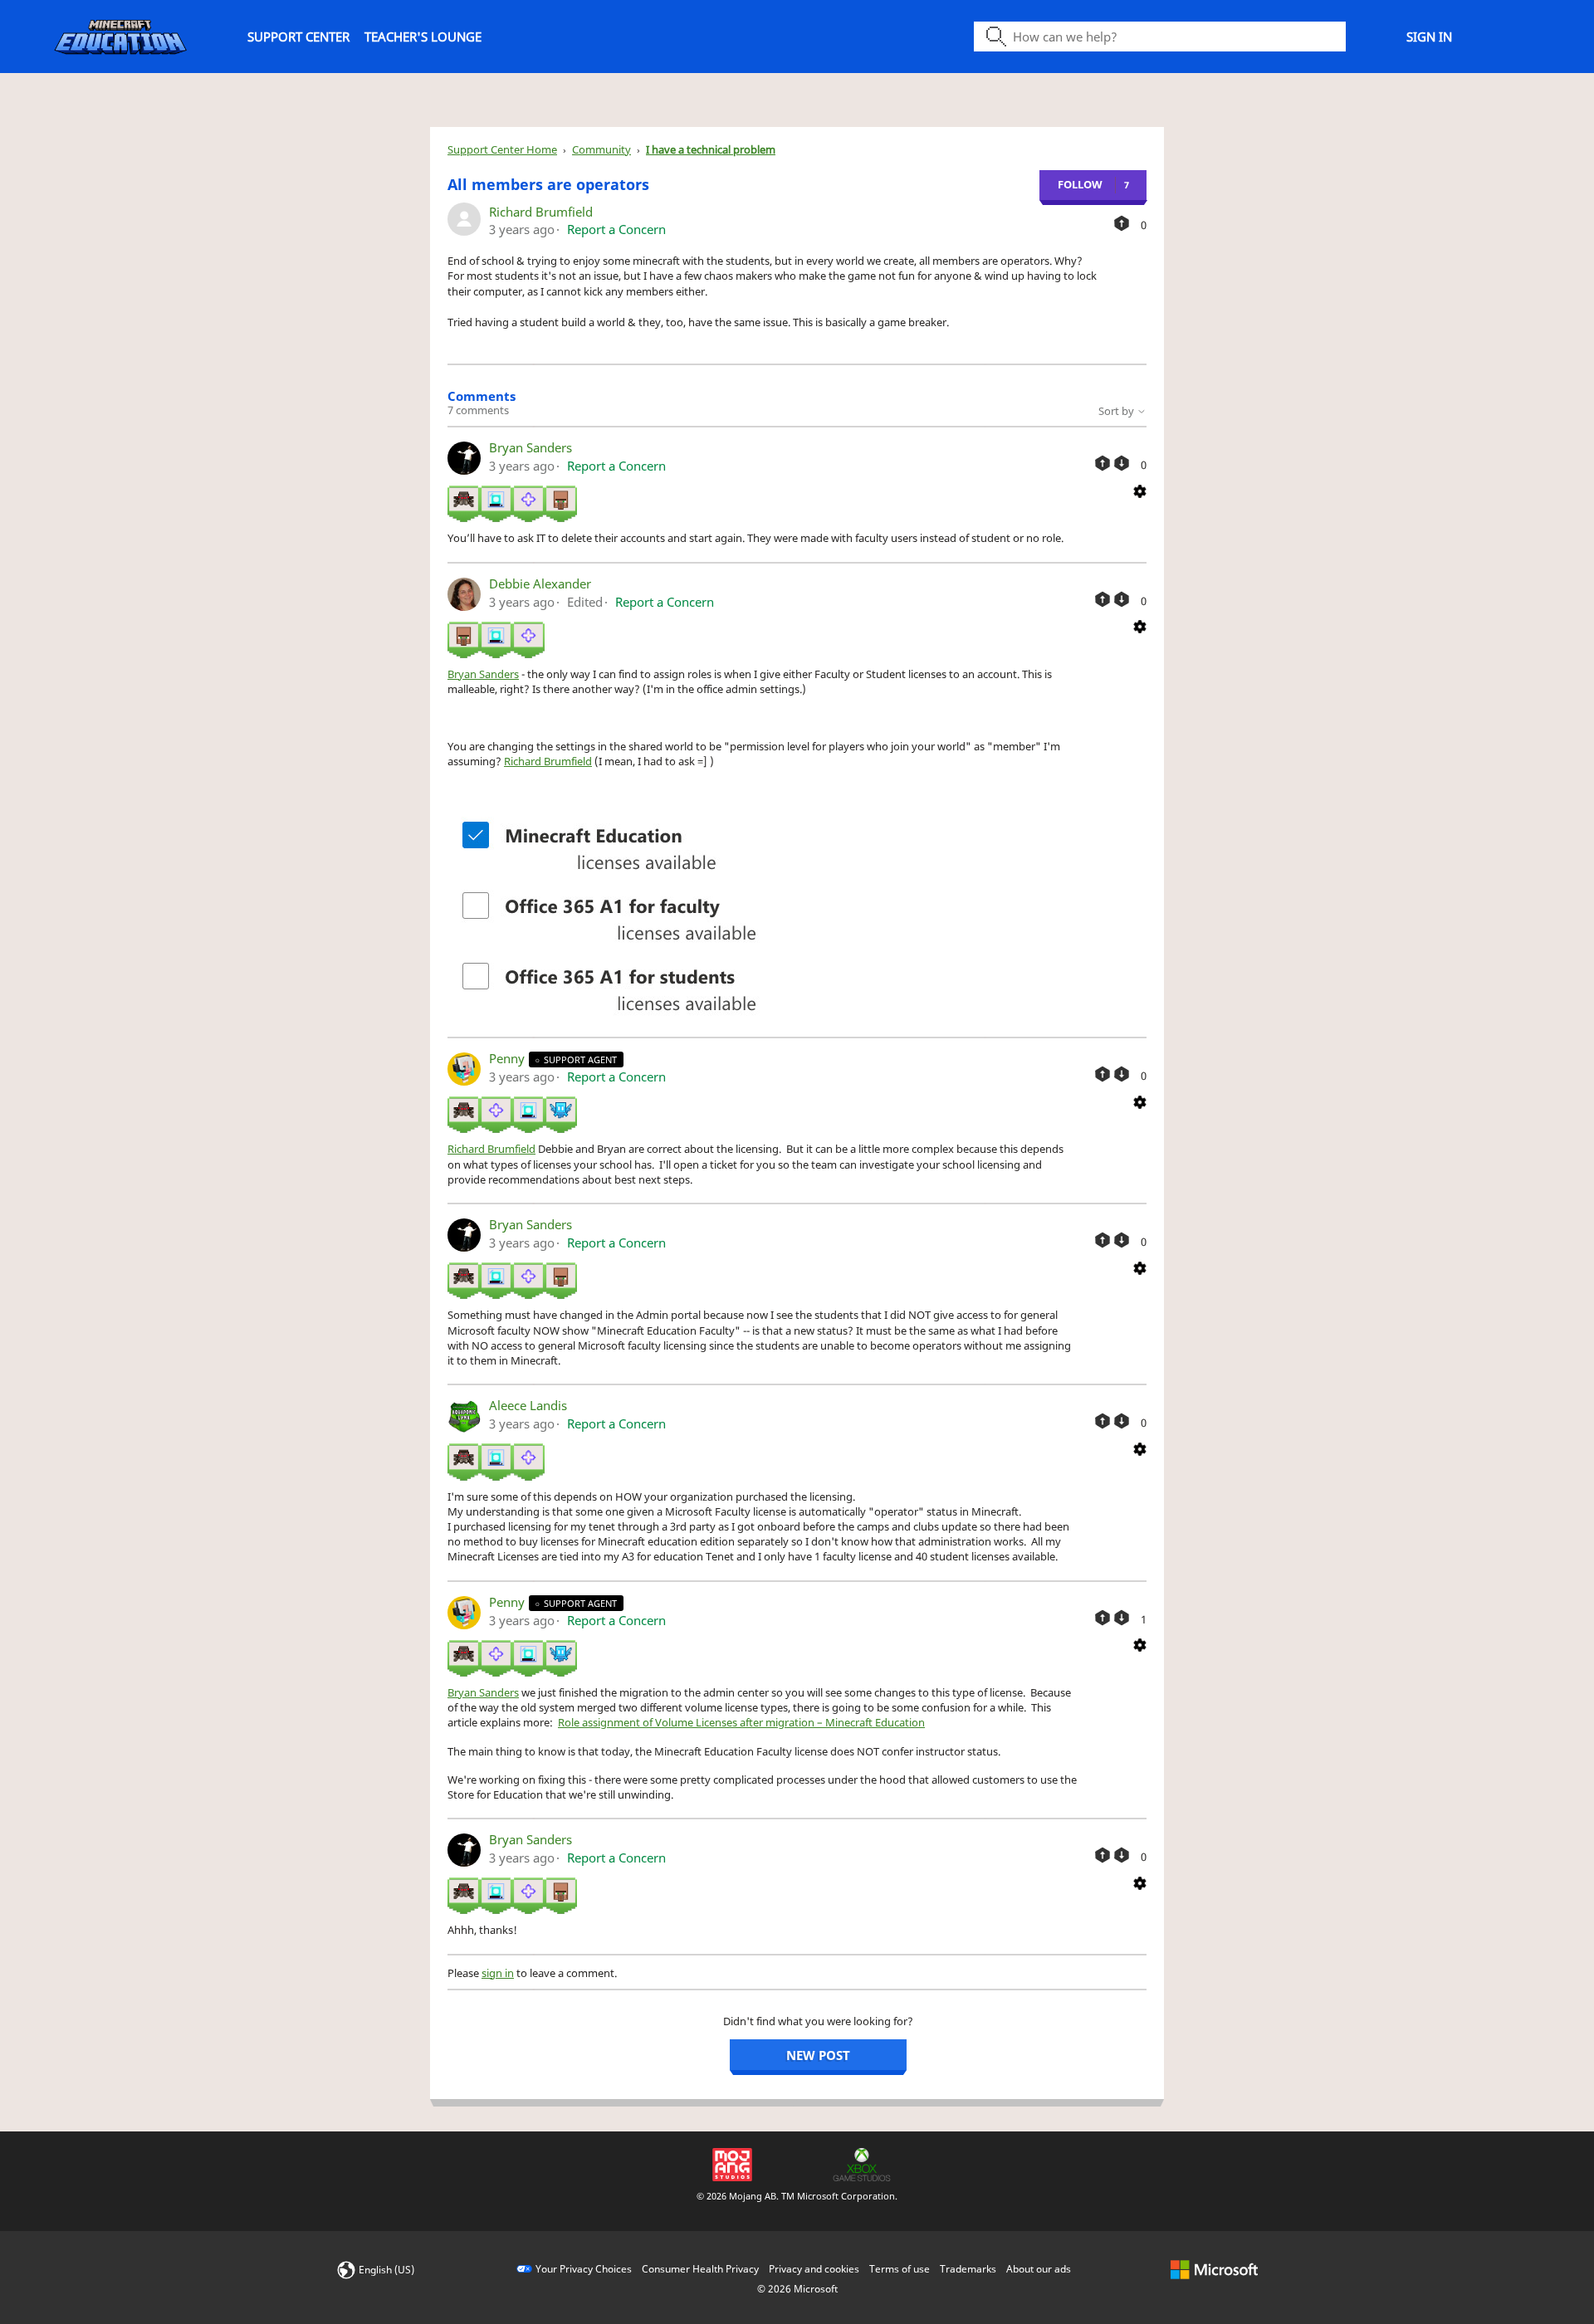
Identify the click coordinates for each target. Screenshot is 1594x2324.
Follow (1080, 184)
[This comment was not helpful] (1122, 463)
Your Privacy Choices (584, 2269)
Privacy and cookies (814, 2269)
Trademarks (968, 2269)
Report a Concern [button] (616, 229)
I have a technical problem (711, 149)
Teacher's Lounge (423, 37)
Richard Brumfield (541, 212)
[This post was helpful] (1122, 223)
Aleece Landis (528, 1405)
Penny (509, 1058)
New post (818, 2055)
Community (601, 149)
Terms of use (900, 2269)
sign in (498, 1973)
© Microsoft (797, 2289)
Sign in (1429, 37)
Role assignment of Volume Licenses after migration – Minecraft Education (741, 1722)
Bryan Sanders (531, 447)
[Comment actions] (1140, 490)
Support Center (298, 37)
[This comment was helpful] (1103, 463)
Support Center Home (502, 149)
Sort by (1117, 411)
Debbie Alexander (540, 583)
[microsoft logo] (1214, 2269)
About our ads (1039, 2269)
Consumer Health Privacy (700, 2269)
